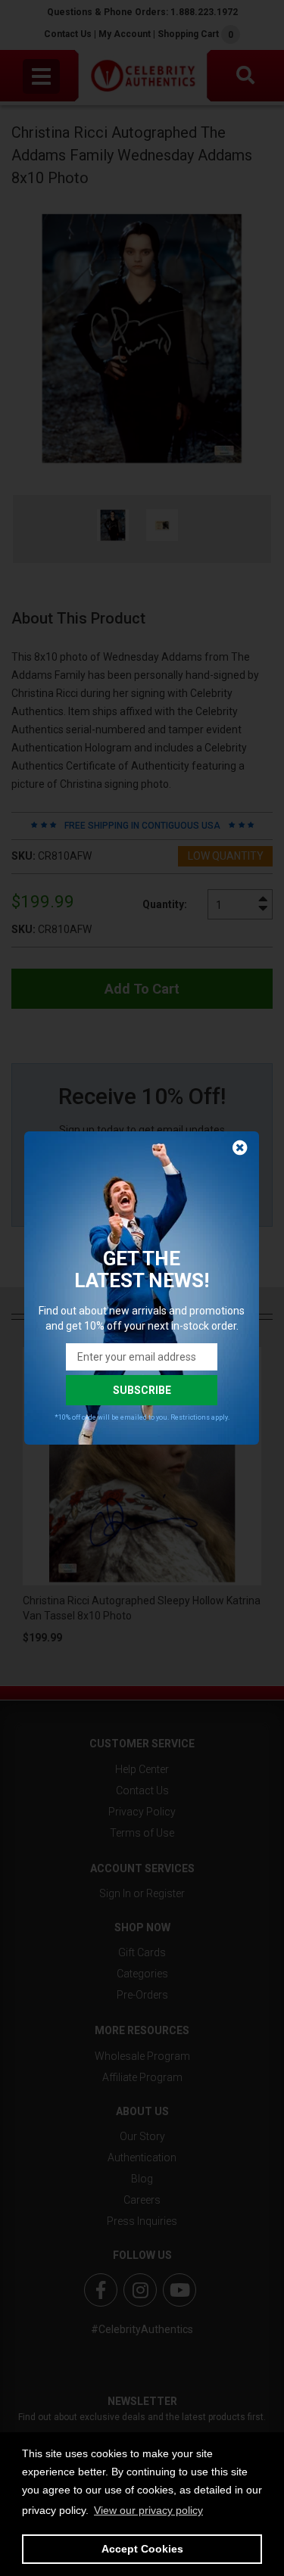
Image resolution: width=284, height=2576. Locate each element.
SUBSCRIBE (142, 1390)
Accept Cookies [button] (142, 2549)
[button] (148, 2510)
